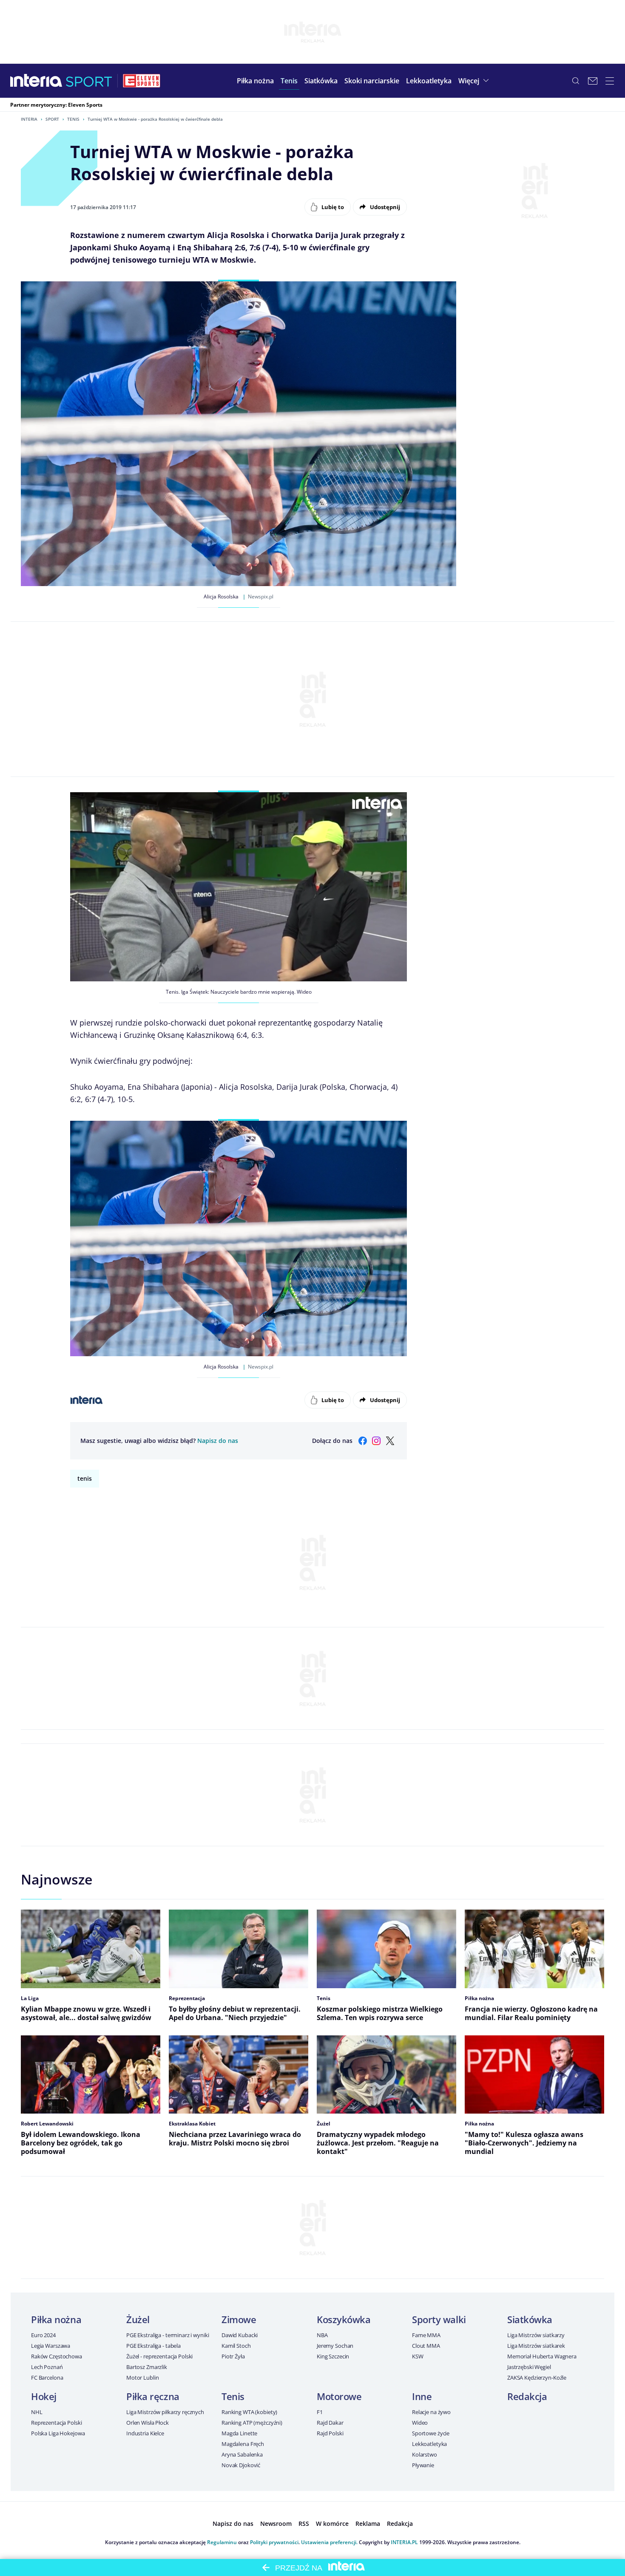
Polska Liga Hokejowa (58, 2433)
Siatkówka (530, 2319)
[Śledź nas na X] (390, 1441)
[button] (255, 81)
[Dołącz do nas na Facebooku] (363, 1441)
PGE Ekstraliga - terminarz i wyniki (168, 2335)
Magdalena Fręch (243, 2444)
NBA (322, 2335)
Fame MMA (426, 2335)
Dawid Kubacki (240, 2335)
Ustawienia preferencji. (329, 2542)
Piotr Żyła (233, 2356)
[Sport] (89, 81)
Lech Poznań (47, 2367)
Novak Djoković (241, 2465)
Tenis (73, 119)
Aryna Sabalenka (242, 2454)
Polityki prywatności (274, 2542)
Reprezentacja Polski (56, 2423)
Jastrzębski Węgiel (529, 2367)
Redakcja (527, 2396)
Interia (29, 119)
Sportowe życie (431, 2433)
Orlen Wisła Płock (148, 2423)
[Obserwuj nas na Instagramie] (376, 1441)
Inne (422, 2396)
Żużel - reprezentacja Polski (159, 2356)
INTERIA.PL (404, 2542)
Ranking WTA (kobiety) (249, 2412)
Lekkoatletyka (429, 2444)
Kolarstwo (425, 2454)
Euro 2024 (43, 2335)
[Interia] (36, 81)
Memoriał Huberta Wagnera (542, 2356)
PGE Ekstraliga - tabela (153, 2346)
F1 (320, 2412)
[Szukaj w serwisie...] (576, 81)
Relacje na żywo (431, 2412)
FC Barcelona (47, 2378)
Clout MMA (426, 2346)
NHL (37, 2412)
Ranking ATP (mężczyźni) (252, 2423)
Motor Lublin (142, 2378)
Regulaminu (222, 2542)
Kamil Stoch (236, 2346)
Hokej (44, 2396)
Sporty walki (439, 2319)
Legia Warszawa (51, 2346)
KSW (418, 2356)
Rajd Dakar (330, 2423)
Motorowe (339, 2396)
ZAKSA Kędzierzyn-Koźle (537, 2378)
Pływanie (423, 2465)
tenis (85, 1478)
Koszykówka (344, 2319)
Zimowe (239, 2319)
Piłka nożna (56, 2319)
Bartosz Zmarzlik (147, 2367)
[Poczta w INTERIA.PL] (593, 81)
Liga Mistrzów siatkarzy (536, 2335)
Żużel (138, 2319)
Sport (52, 119)
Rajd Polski (330, 2433)
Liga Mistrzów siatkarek (536, 2346)
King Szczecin (333, 2356)
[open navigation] (610, 81)
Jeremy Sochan (335, 2346)
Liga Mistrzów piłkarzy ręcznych (165, 2412)
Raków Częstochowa (57, 2356)
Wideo (420, 2423)
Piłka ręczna (153, 2396)
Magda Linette (239, 2433)
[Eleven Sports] (142, 81)
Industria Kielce (145, 2433)
